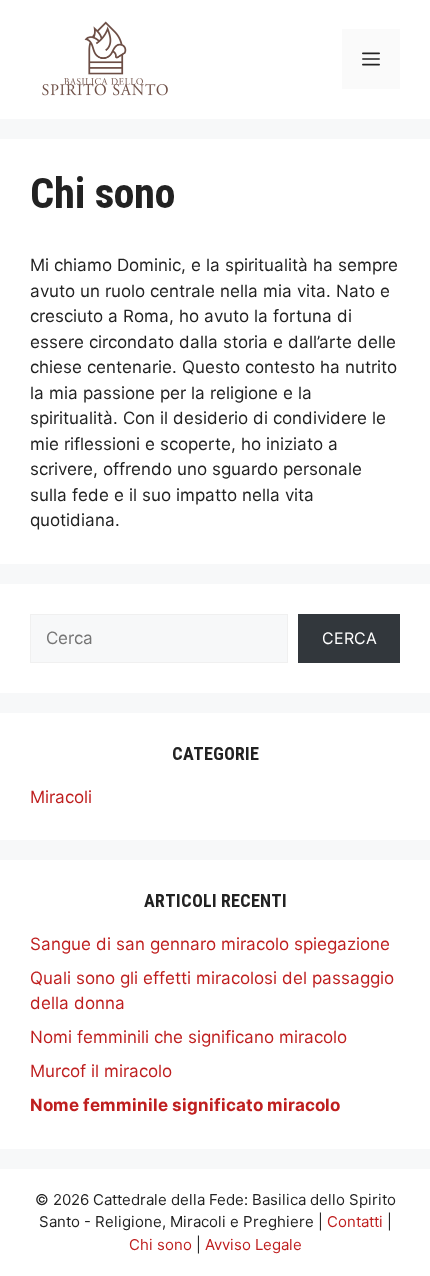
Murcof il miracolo (101, 1071)
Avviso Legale (253, 1244)
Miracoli (61, 797)
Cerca (349, 638)
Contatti (355, 1221)
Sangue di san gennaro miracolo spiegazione (210, 944)
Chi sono (160, 1244)
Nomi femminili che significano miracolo (188, 1037)
